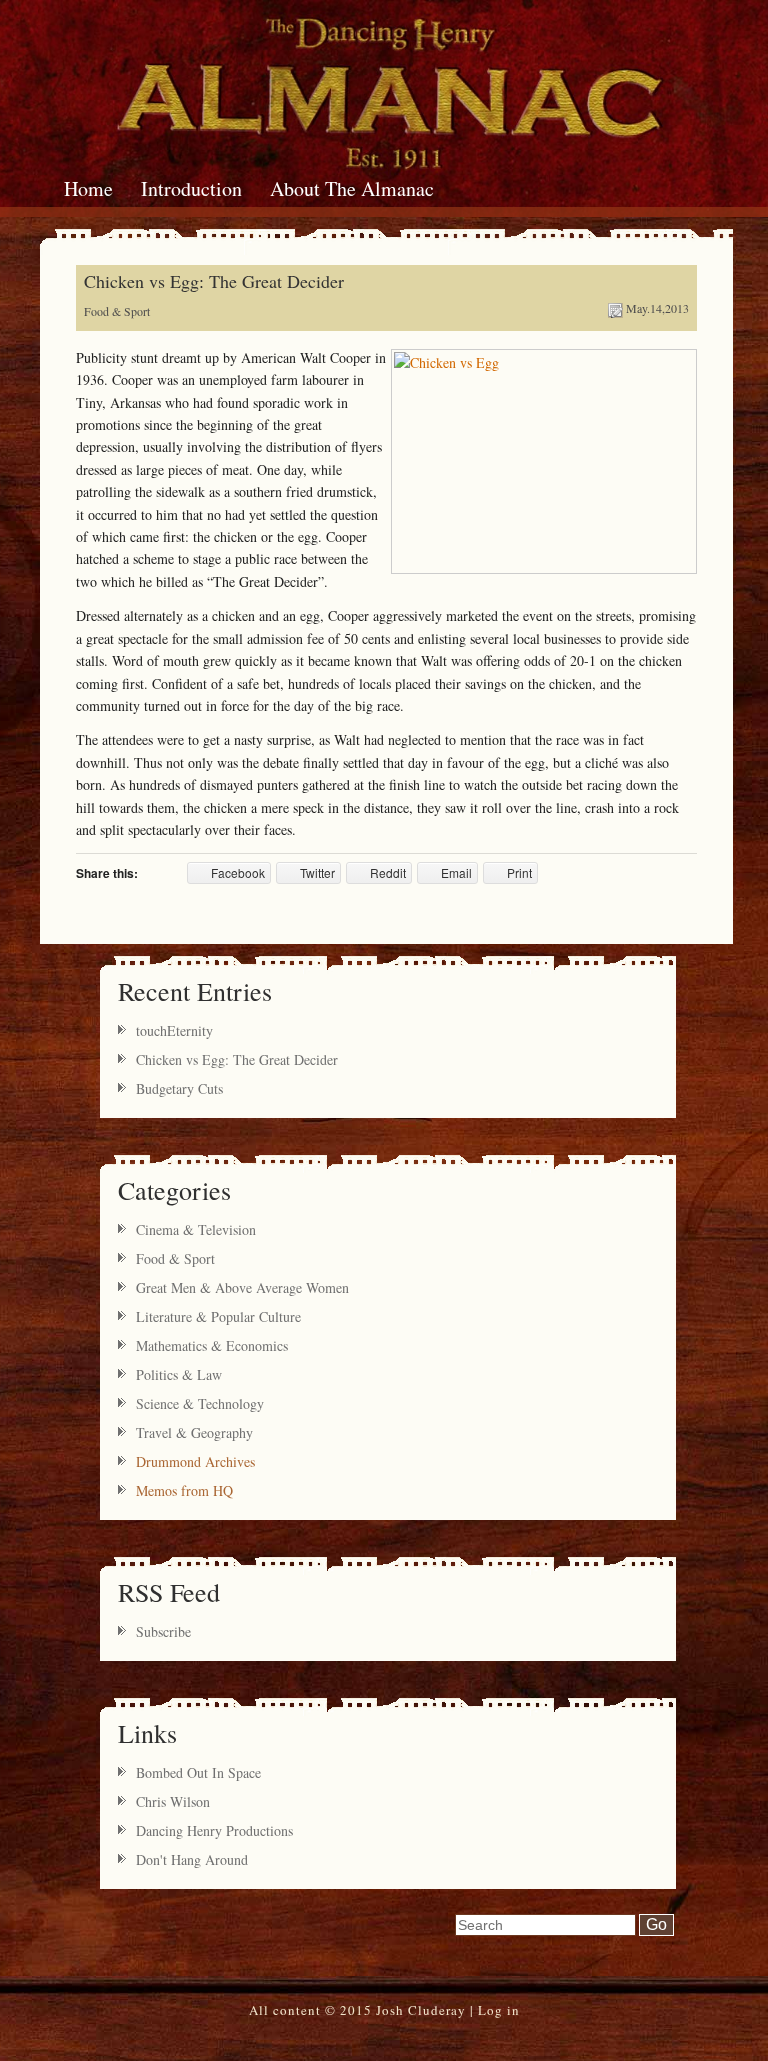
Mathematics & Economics (212, 1345)
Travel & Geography (194, 1432)
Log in (499, 2010)
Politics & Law (179, 1374)
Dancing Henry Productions (214, 1830)
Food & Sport (117, 311)
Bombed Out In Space (198, 1772)
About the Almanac (352, 188)
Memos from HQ (184, 1490)
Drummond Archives (195, 1461)
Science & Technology (200, 1403)
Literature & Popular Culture (218, 1316)
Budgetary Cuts (179, 1088)
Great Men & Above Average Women (242, 1287)
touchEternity (174, 1030)
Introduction (191, 188)
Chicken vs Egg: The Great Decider (214, 281)
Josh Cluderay (421, 2010)
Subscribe (163, 1631)
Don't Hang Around (192, 1859)
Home (88, 188)
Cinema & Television (196, 1229)
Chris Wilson (173, 1801)
